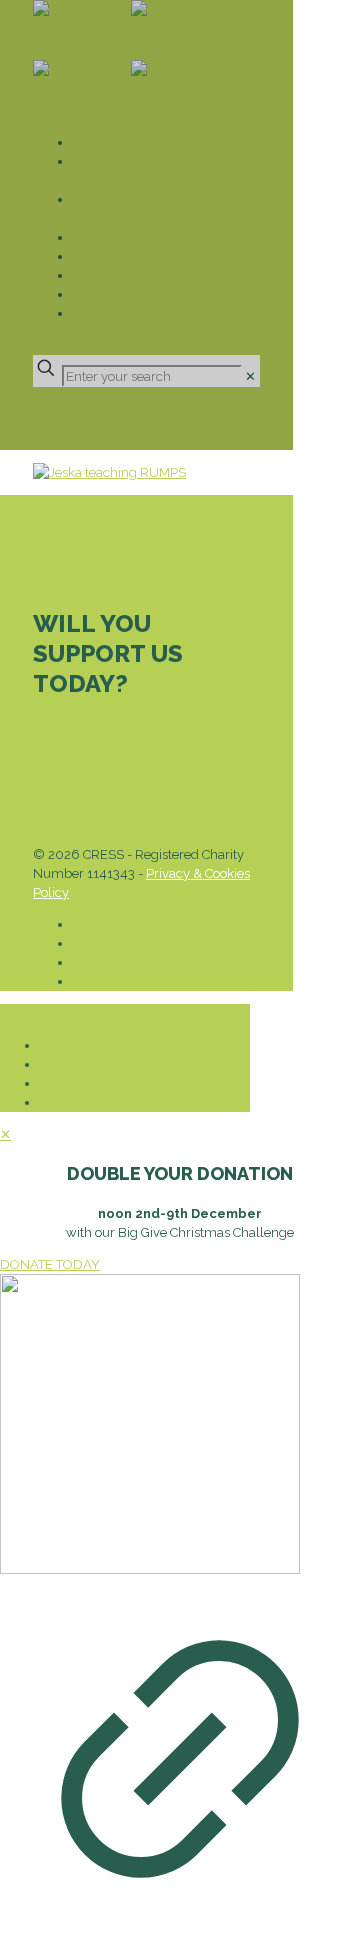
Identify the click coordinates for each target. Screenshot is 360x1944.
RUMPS (96, 313)
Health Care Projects (149, 275)
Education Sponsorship (157, 237)
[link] (250, 376)
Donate (59, 345)
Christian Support (137, 256)
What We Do (116, 142)
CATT (88, 294)
